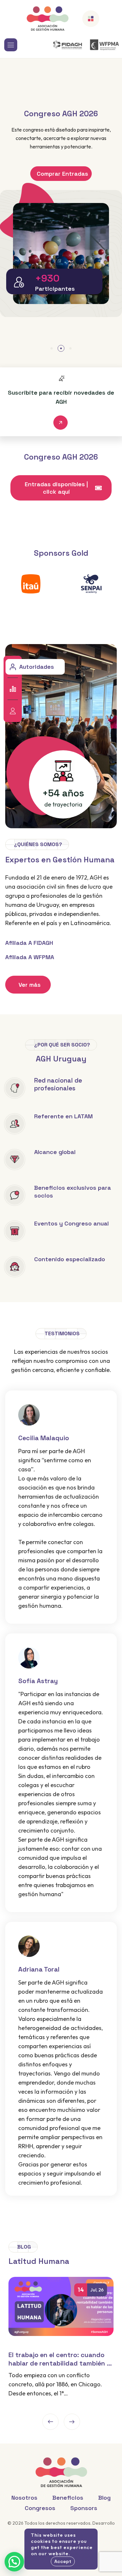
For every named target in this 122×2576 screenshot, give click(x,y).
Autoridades (37, 667)
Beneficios (35, 689)
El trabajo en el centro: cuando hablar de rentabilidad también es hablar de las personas (61, 2359)
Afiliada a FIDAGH (29, 943)
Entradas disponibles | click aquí (56, 488)
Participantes (55, 289)
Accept (63, 2561)
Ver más (30, 985)
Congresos (34, 711)
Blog (104, 2498)
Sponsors (84, 2508)
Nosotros (24, 2498)
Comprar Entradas (62, 174)
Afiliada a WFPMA (30, 957)
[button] (52, 348)
